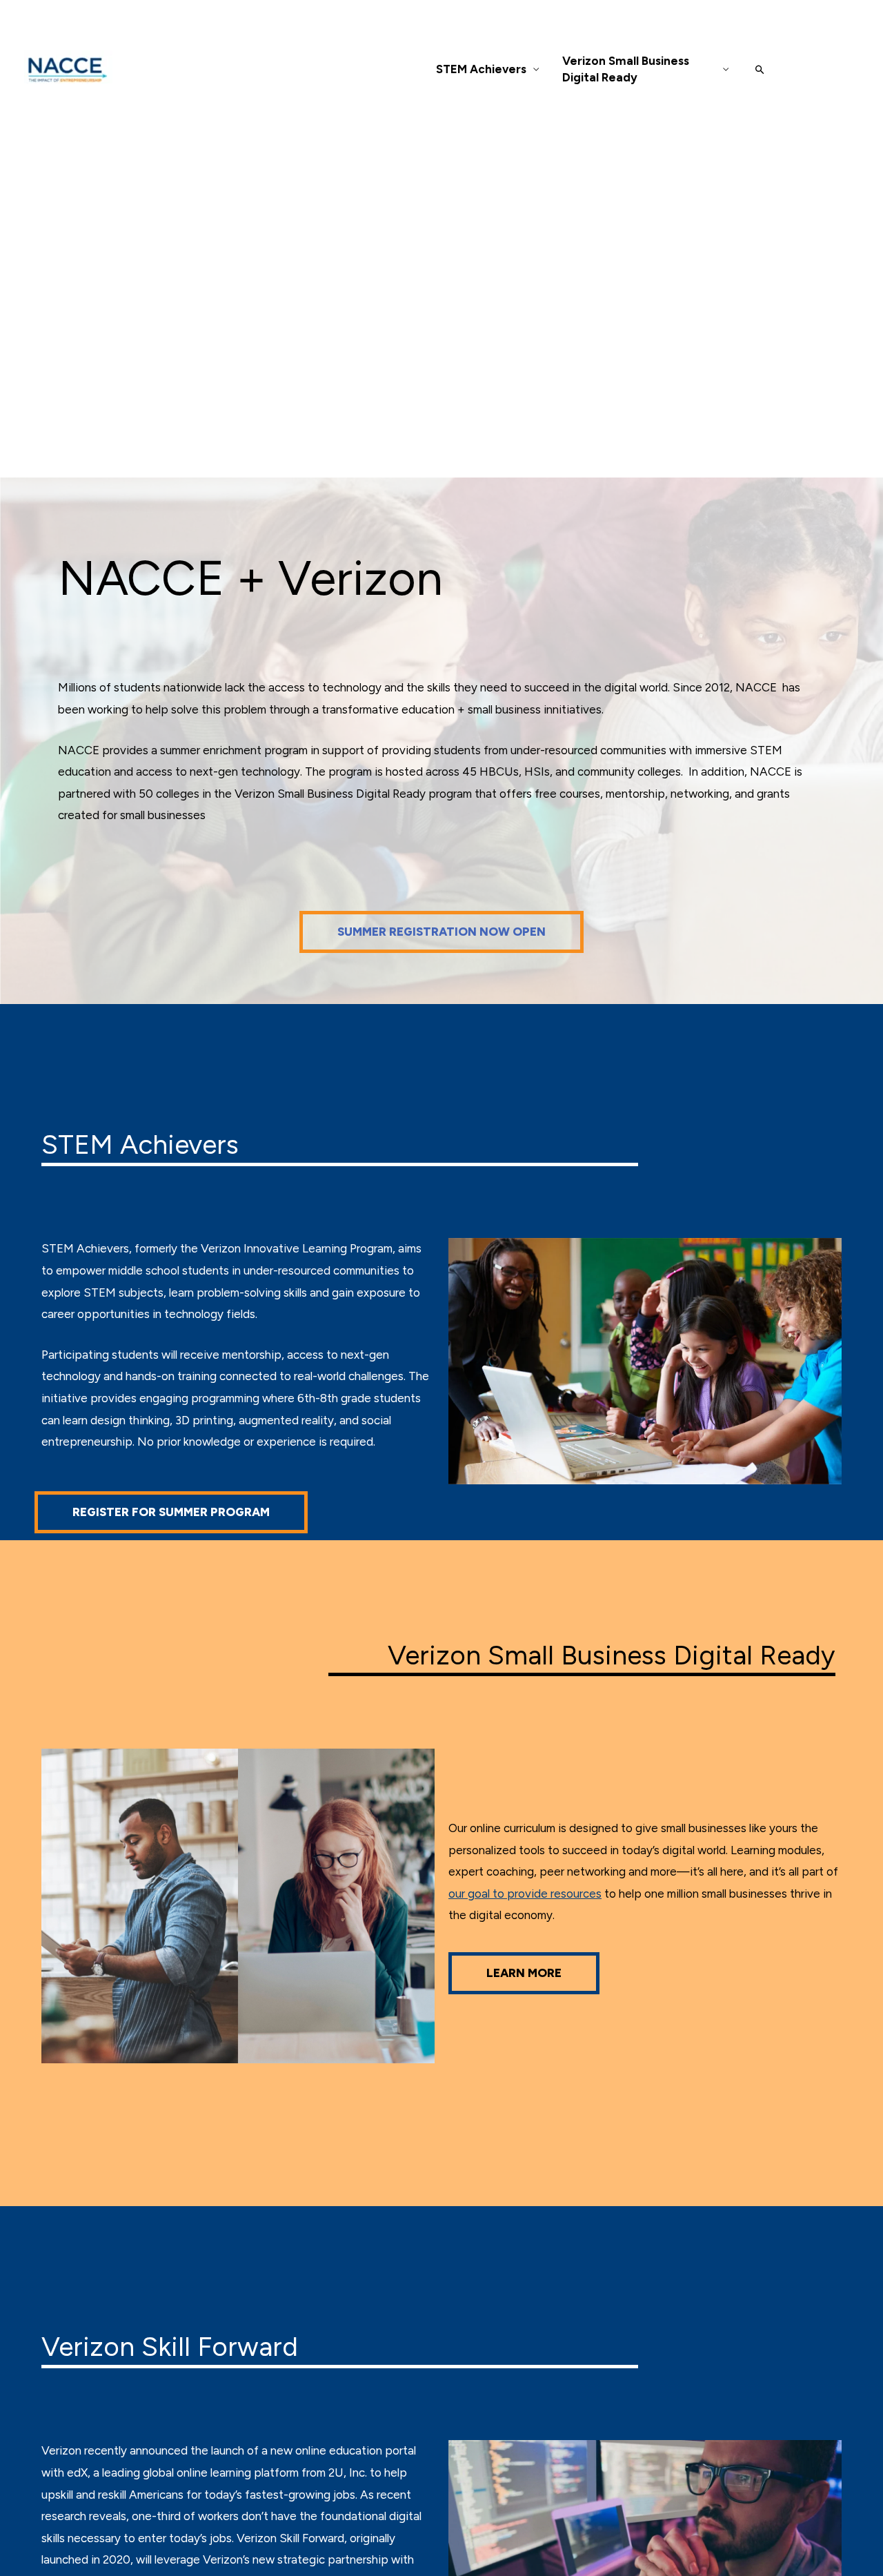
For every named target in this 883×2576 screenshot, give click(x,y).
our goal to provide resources (525, 1894)
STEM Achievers (481, 69)
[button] (760, 69)
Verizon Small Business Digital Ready (626, 69)
